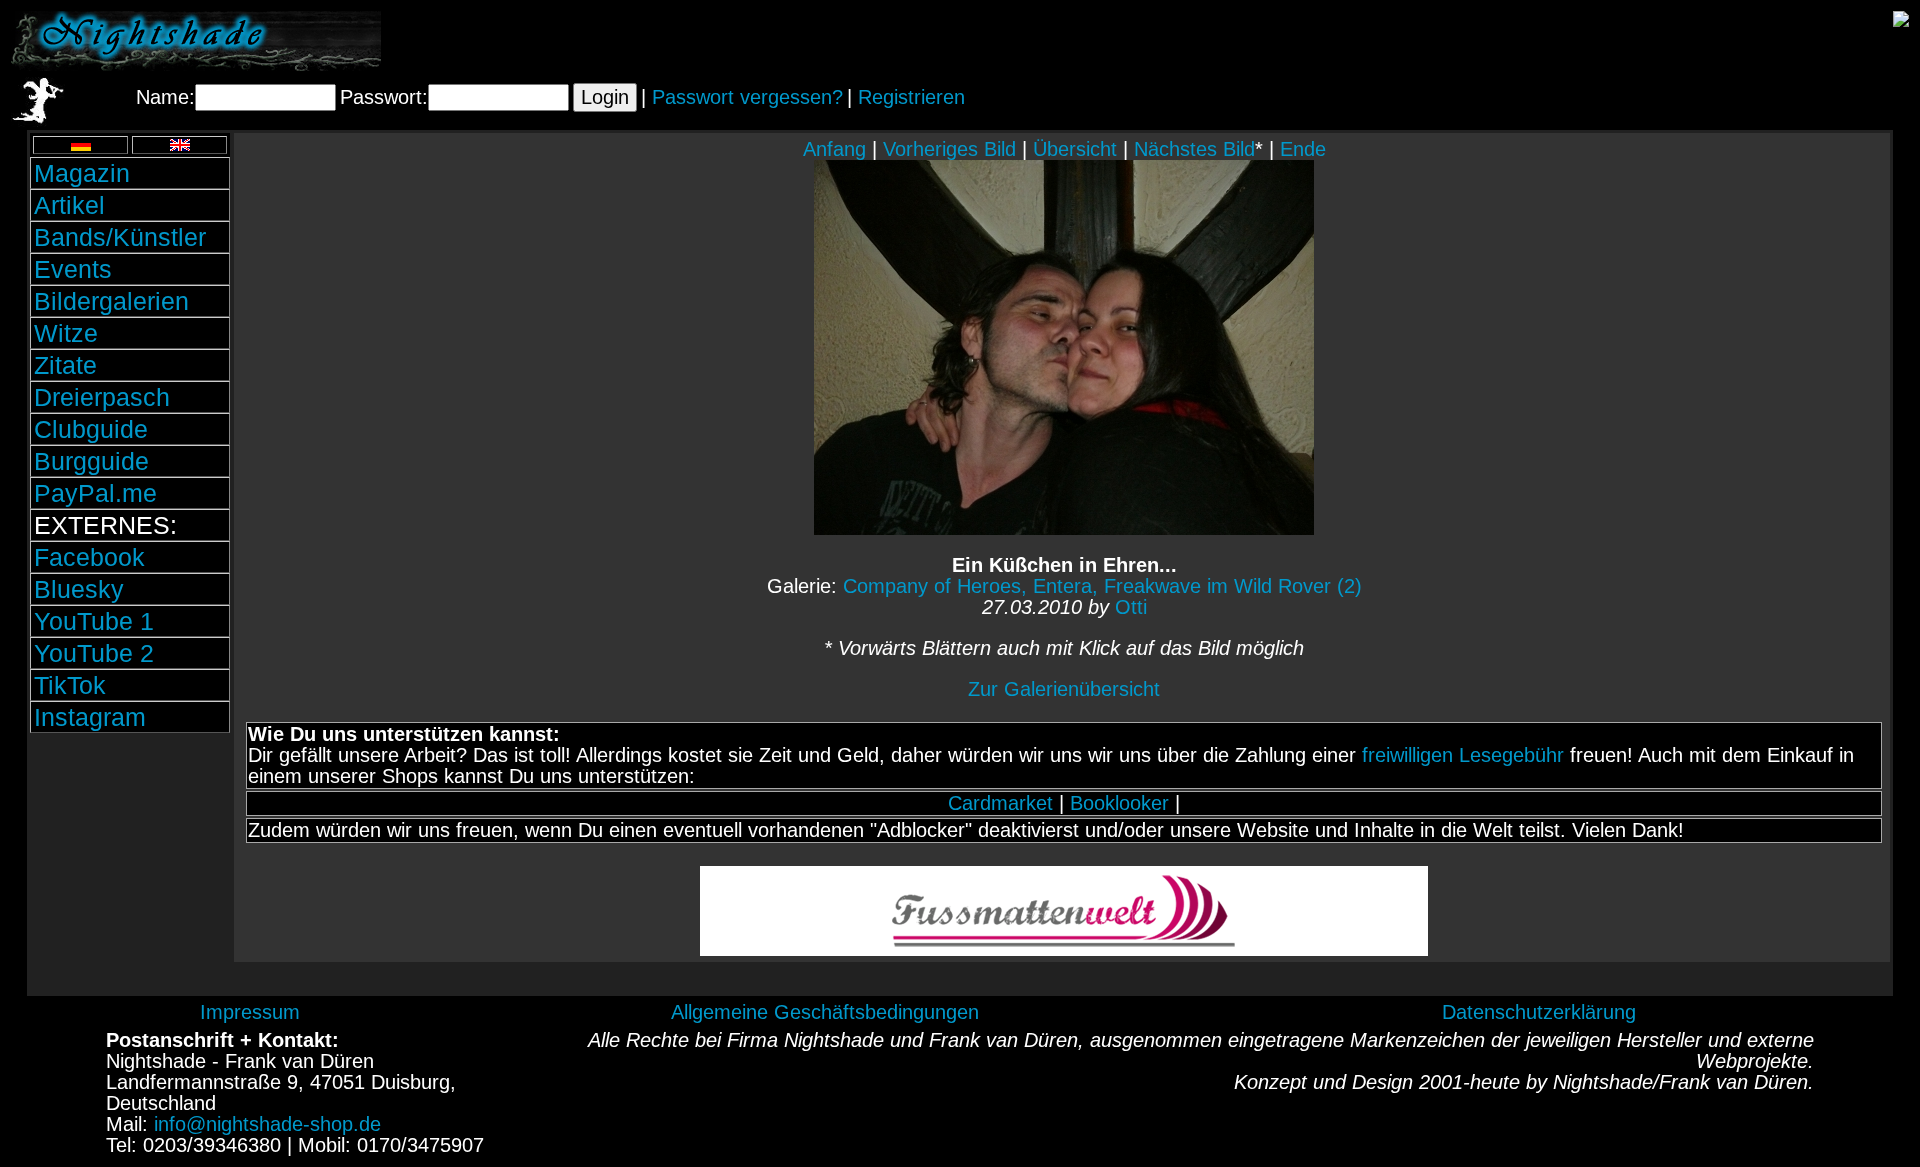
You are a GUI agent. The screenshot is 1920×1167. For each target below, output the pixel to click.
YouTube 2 (94, 653)
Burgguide (91, 461)
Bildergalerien (111, 301)
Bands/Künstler (120, 237)
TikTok (70, 685)
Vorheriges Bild (949, 149)
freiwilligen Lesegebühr (1463, 755)
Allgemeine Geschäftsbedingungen (825, 1012)
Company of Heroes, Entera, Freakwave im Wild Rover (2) (1102, 586)
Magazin (82, 173)
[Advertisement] (130, 873)
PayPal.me (95, 493)
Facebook (89, 557)
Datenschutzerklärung (1539, 1012)
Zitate (65, 365)
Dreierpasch (102, 397)
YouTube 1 (94, 621)
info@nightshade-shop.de (267, 1124)
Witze (66, 333)
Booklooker (1119, 803)
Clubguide (91, 429)
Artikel (69, 205)
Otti (1131, 607)
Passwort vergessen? (747, 97)
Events (73, 269)
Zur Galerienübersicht (1064, 689)
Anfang (834, 149)
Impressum (250, 1012)
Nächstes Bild (1194, 149)
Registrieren (911, 97)
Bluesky (79, 589)
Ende (1303, 149)
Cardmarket (1000, 803)
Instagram (90, 717)
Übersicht (1075, 149)
